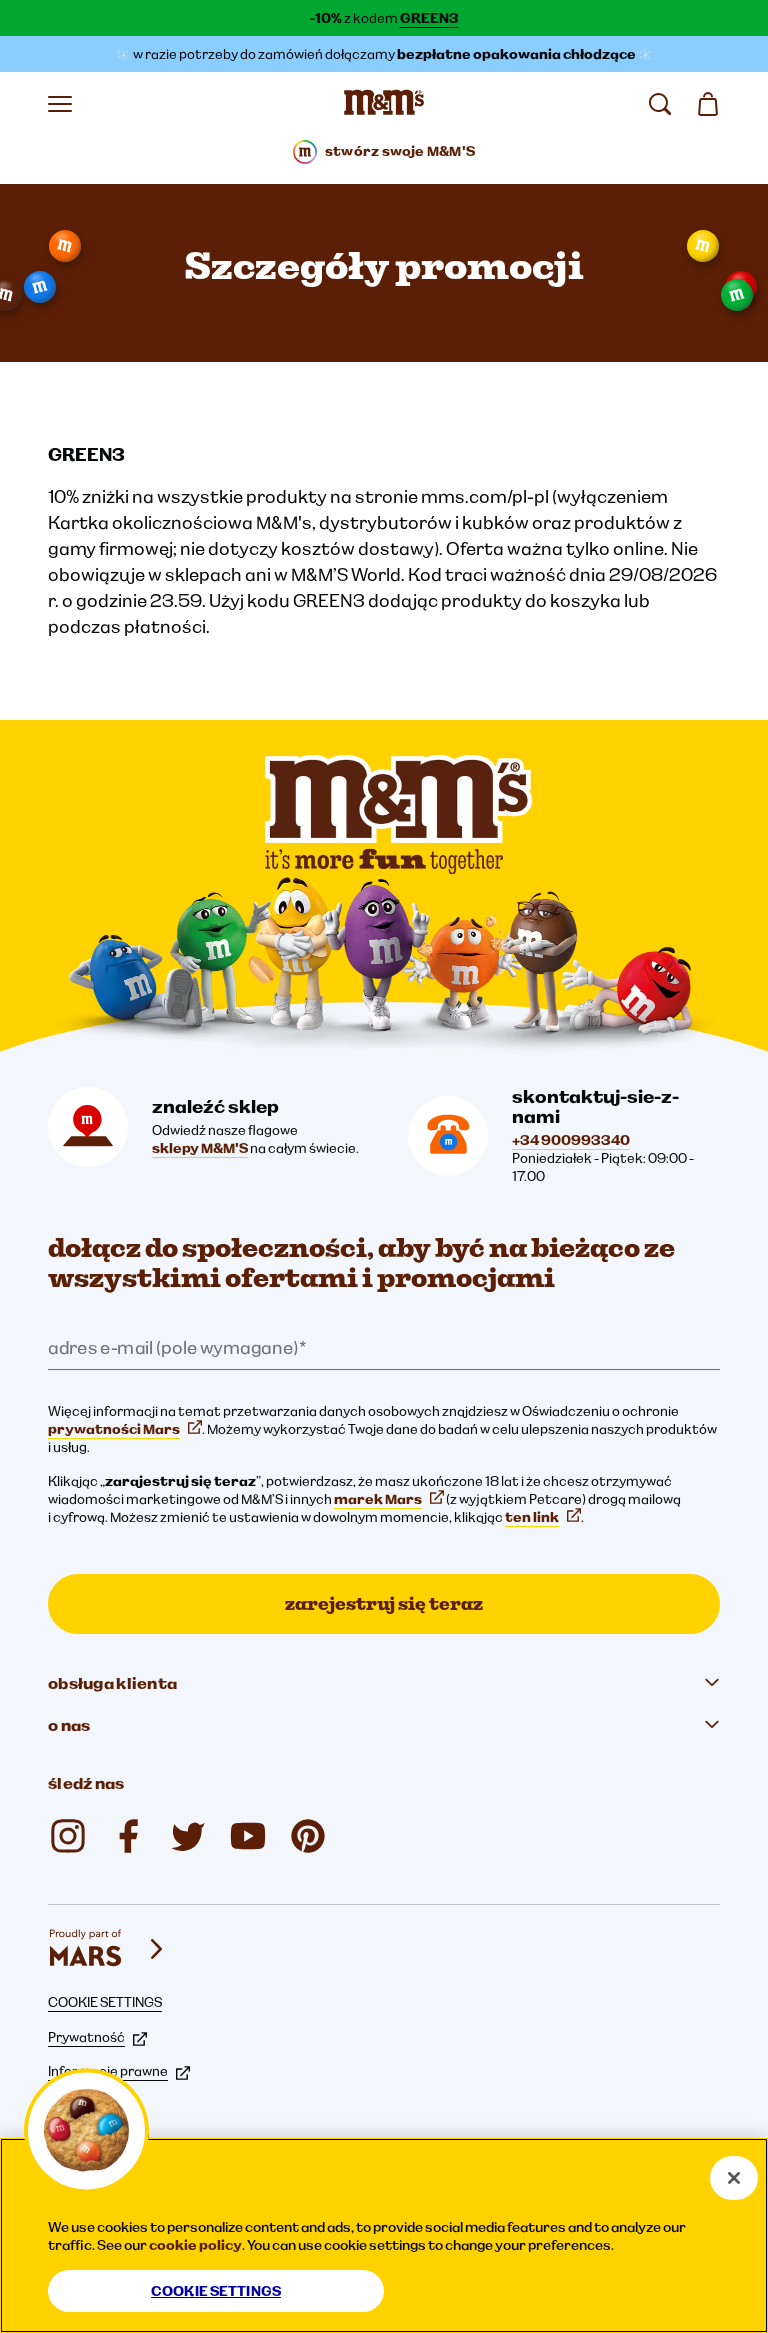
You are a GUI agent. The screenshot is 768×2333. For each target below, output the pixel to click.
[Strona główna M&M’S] (384, 104)
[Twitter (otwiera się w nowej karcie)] (188, 1836)
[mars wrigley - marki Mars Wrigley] (108, 1949)
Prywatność (86, 2037)
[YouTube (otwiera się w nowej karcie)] (248, 1836)
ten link (532, 1517)
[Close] (734, 2178)
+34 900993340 (571, 1140)
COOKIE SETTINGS (105, 2002)
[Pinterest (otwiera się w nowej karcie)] (308, 1836)
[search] (660, 104)
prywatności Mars (114, 1429)
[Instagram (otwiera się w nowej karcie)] (68, 1836)
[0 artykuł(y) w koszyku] (708, 104)
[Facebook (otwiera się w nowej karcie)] (128, 1836)
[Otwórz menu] (60, 104)
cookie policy (195, 2245)
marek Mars (378, 1499)
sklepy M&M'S (200, 1148)
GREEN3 (429, 18)
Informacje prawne (108, 2071)
